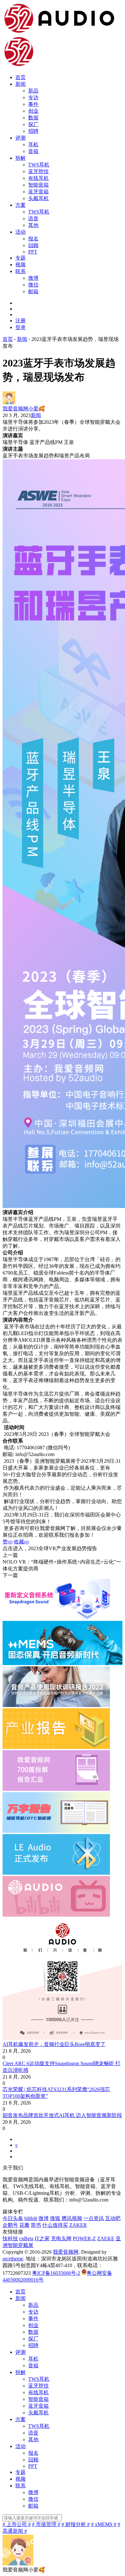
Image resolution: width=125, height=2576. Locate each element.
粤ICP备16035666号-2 (56, 2273)
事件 (33, 104)
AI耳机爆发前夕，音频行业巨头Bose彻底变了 (54, 2044)
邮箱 (33, 291)
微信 (33, 285)
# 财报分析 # (76, 2524)
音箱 (33, 151)
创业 (33, 111)
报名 (33, 239)
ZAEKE (106, 2238)
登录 (21, 327)
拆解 (21, 158)
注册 (21, 321)
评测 (21, 138)
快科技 (10, 2238)
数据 (33, 118)
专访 (33, 97)
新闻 (21, 84)
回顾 (33, 245)
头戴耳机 (38, 198)
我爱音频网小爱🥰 (24, 409)
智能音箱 (38, 185)
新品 (33, 91)
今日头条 (13, 2218)
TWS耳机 (39, 165)
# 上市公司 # (17, 2524)
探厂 (33, 124)
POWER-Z (84, 2238)
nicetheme (13, 2259)
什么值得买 (55, 2225)
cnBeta (26, 2238)
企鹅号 (10, 2225)
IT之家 (42, 2238)
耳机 (33, 145)
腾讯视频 (72, 2218)
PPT (33, 252)
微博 (33, 278)
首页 (21, 77)
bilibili (31, 2218)
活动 (21, 232)
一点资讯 (94, 2218)
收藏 (21, 1542)
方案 (21, 205)
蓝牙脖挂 (38, 171)
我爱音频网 (66, 2252)
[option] (63, 1441)
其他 (33, 225)
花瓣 (24, 2225)
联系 (21, 271)
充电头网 (61, 2238)
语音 (33, 218)
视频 (21, 265)
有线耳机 (38, 178)
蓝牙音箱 (38, 192)
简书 (36, 2225)
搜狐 (55, 2218)
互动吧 (113, 2218)
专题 (21, 258)
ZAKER (78, 2225)
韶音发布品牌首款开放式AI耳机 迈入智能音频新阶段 (62, 2115)
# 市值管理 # (46, 2524)
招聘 (33, 131)
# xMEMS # (104, 2524)
